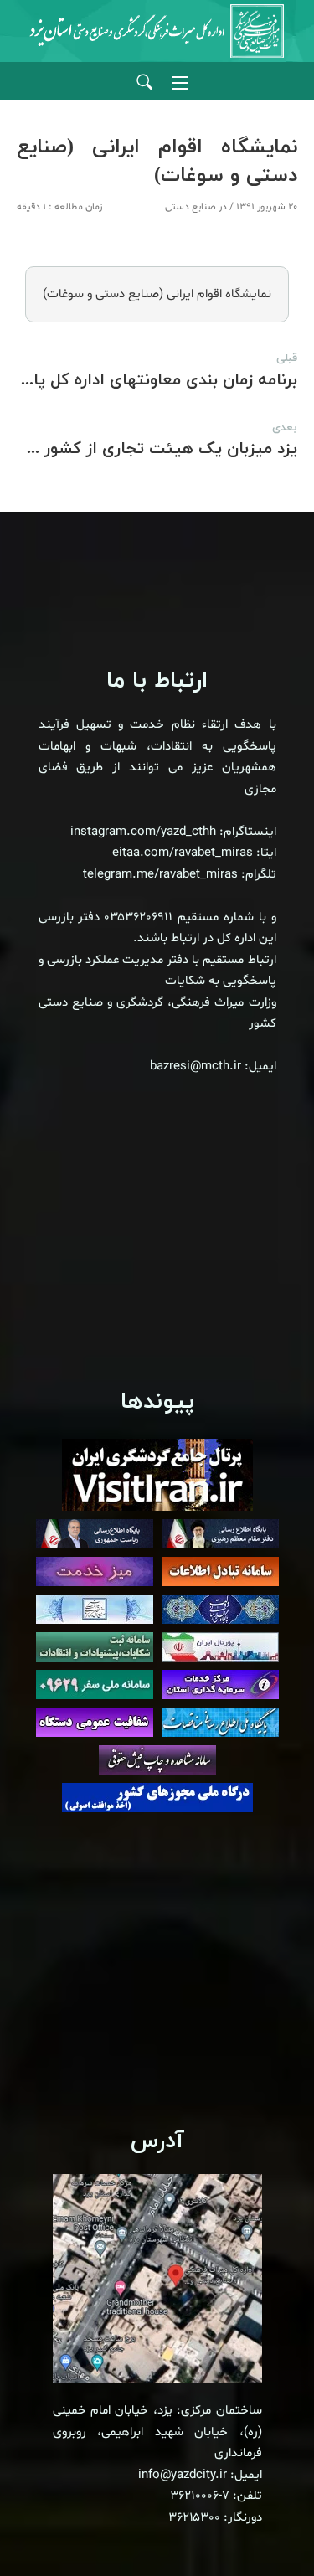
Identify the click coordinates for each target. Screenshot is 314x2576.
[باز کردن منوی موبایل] (180, 83)
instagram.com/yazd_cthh (143, 832)
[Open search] (144, 82)
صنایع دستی (190, 207)
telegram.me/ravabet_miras (160, 875)
